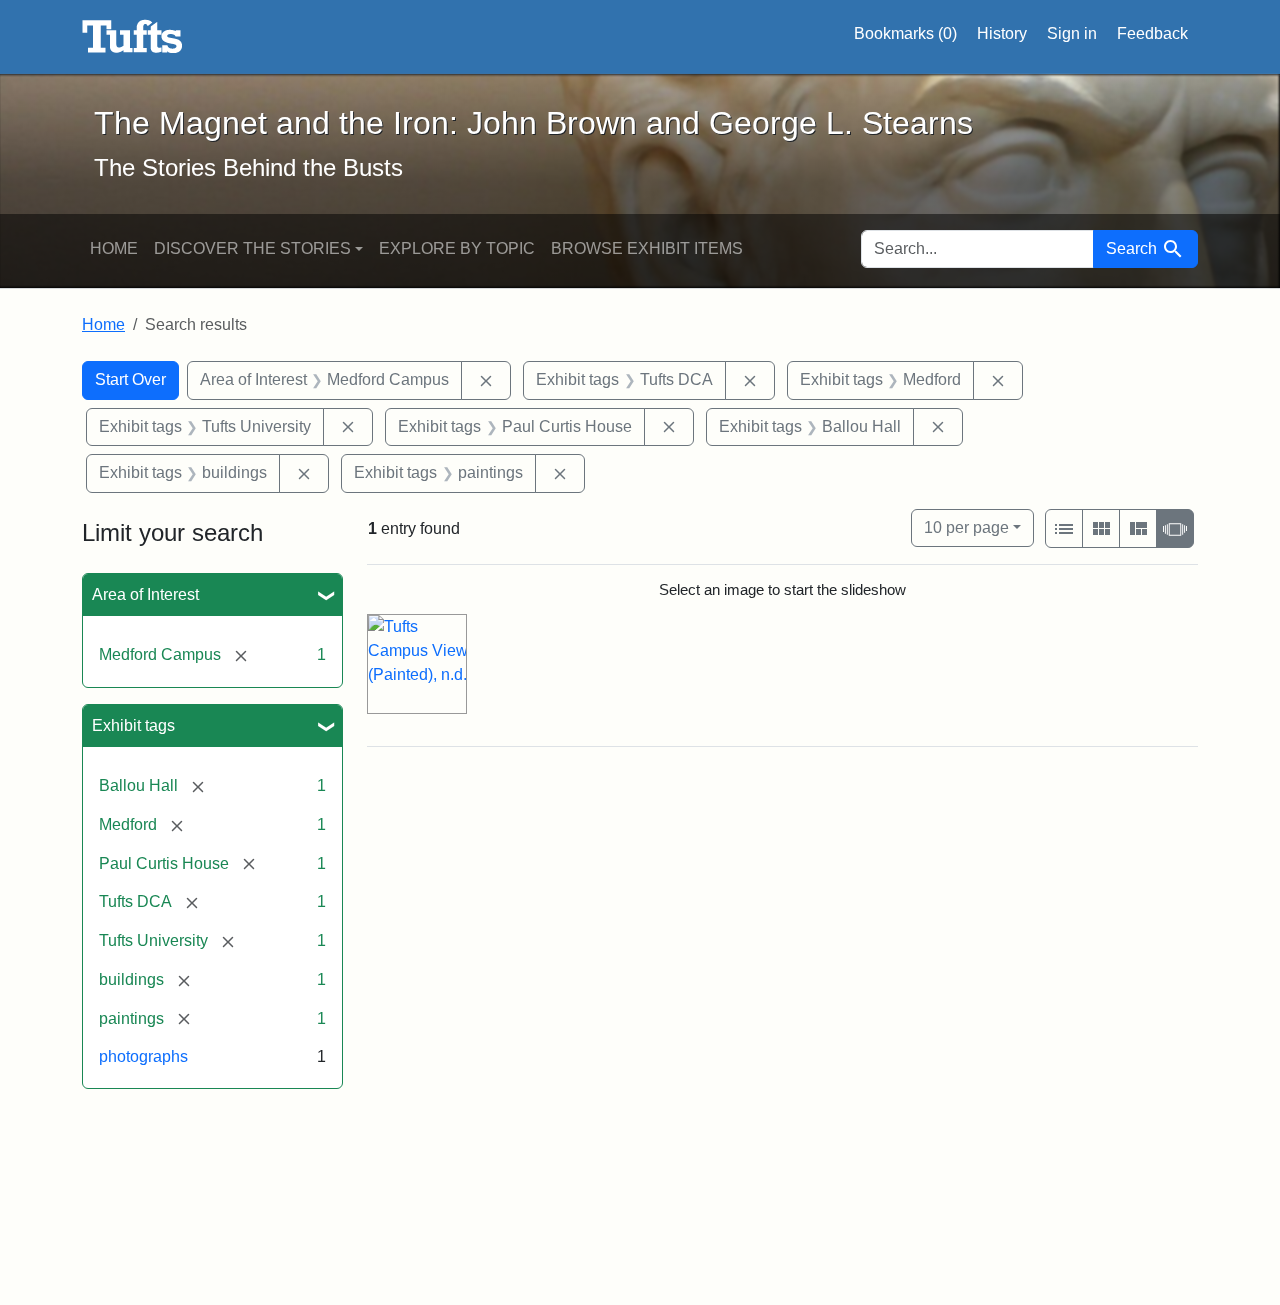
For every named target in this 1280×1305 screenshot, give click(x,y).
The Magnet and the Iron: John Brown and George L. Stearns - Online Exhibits (132, 37)
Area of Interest (145, 594)
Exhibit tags (133, 725)
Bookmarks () (905, 33)
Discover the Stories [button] (252, 248)
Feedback (1152, 33)
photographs (143, 1056)
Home (114, 248)
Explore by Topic (457, 248)
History (1002, 33)
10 (966, 527)
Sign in (1072, 33)
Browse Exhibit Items (647, 248)
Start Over (130, 379)
